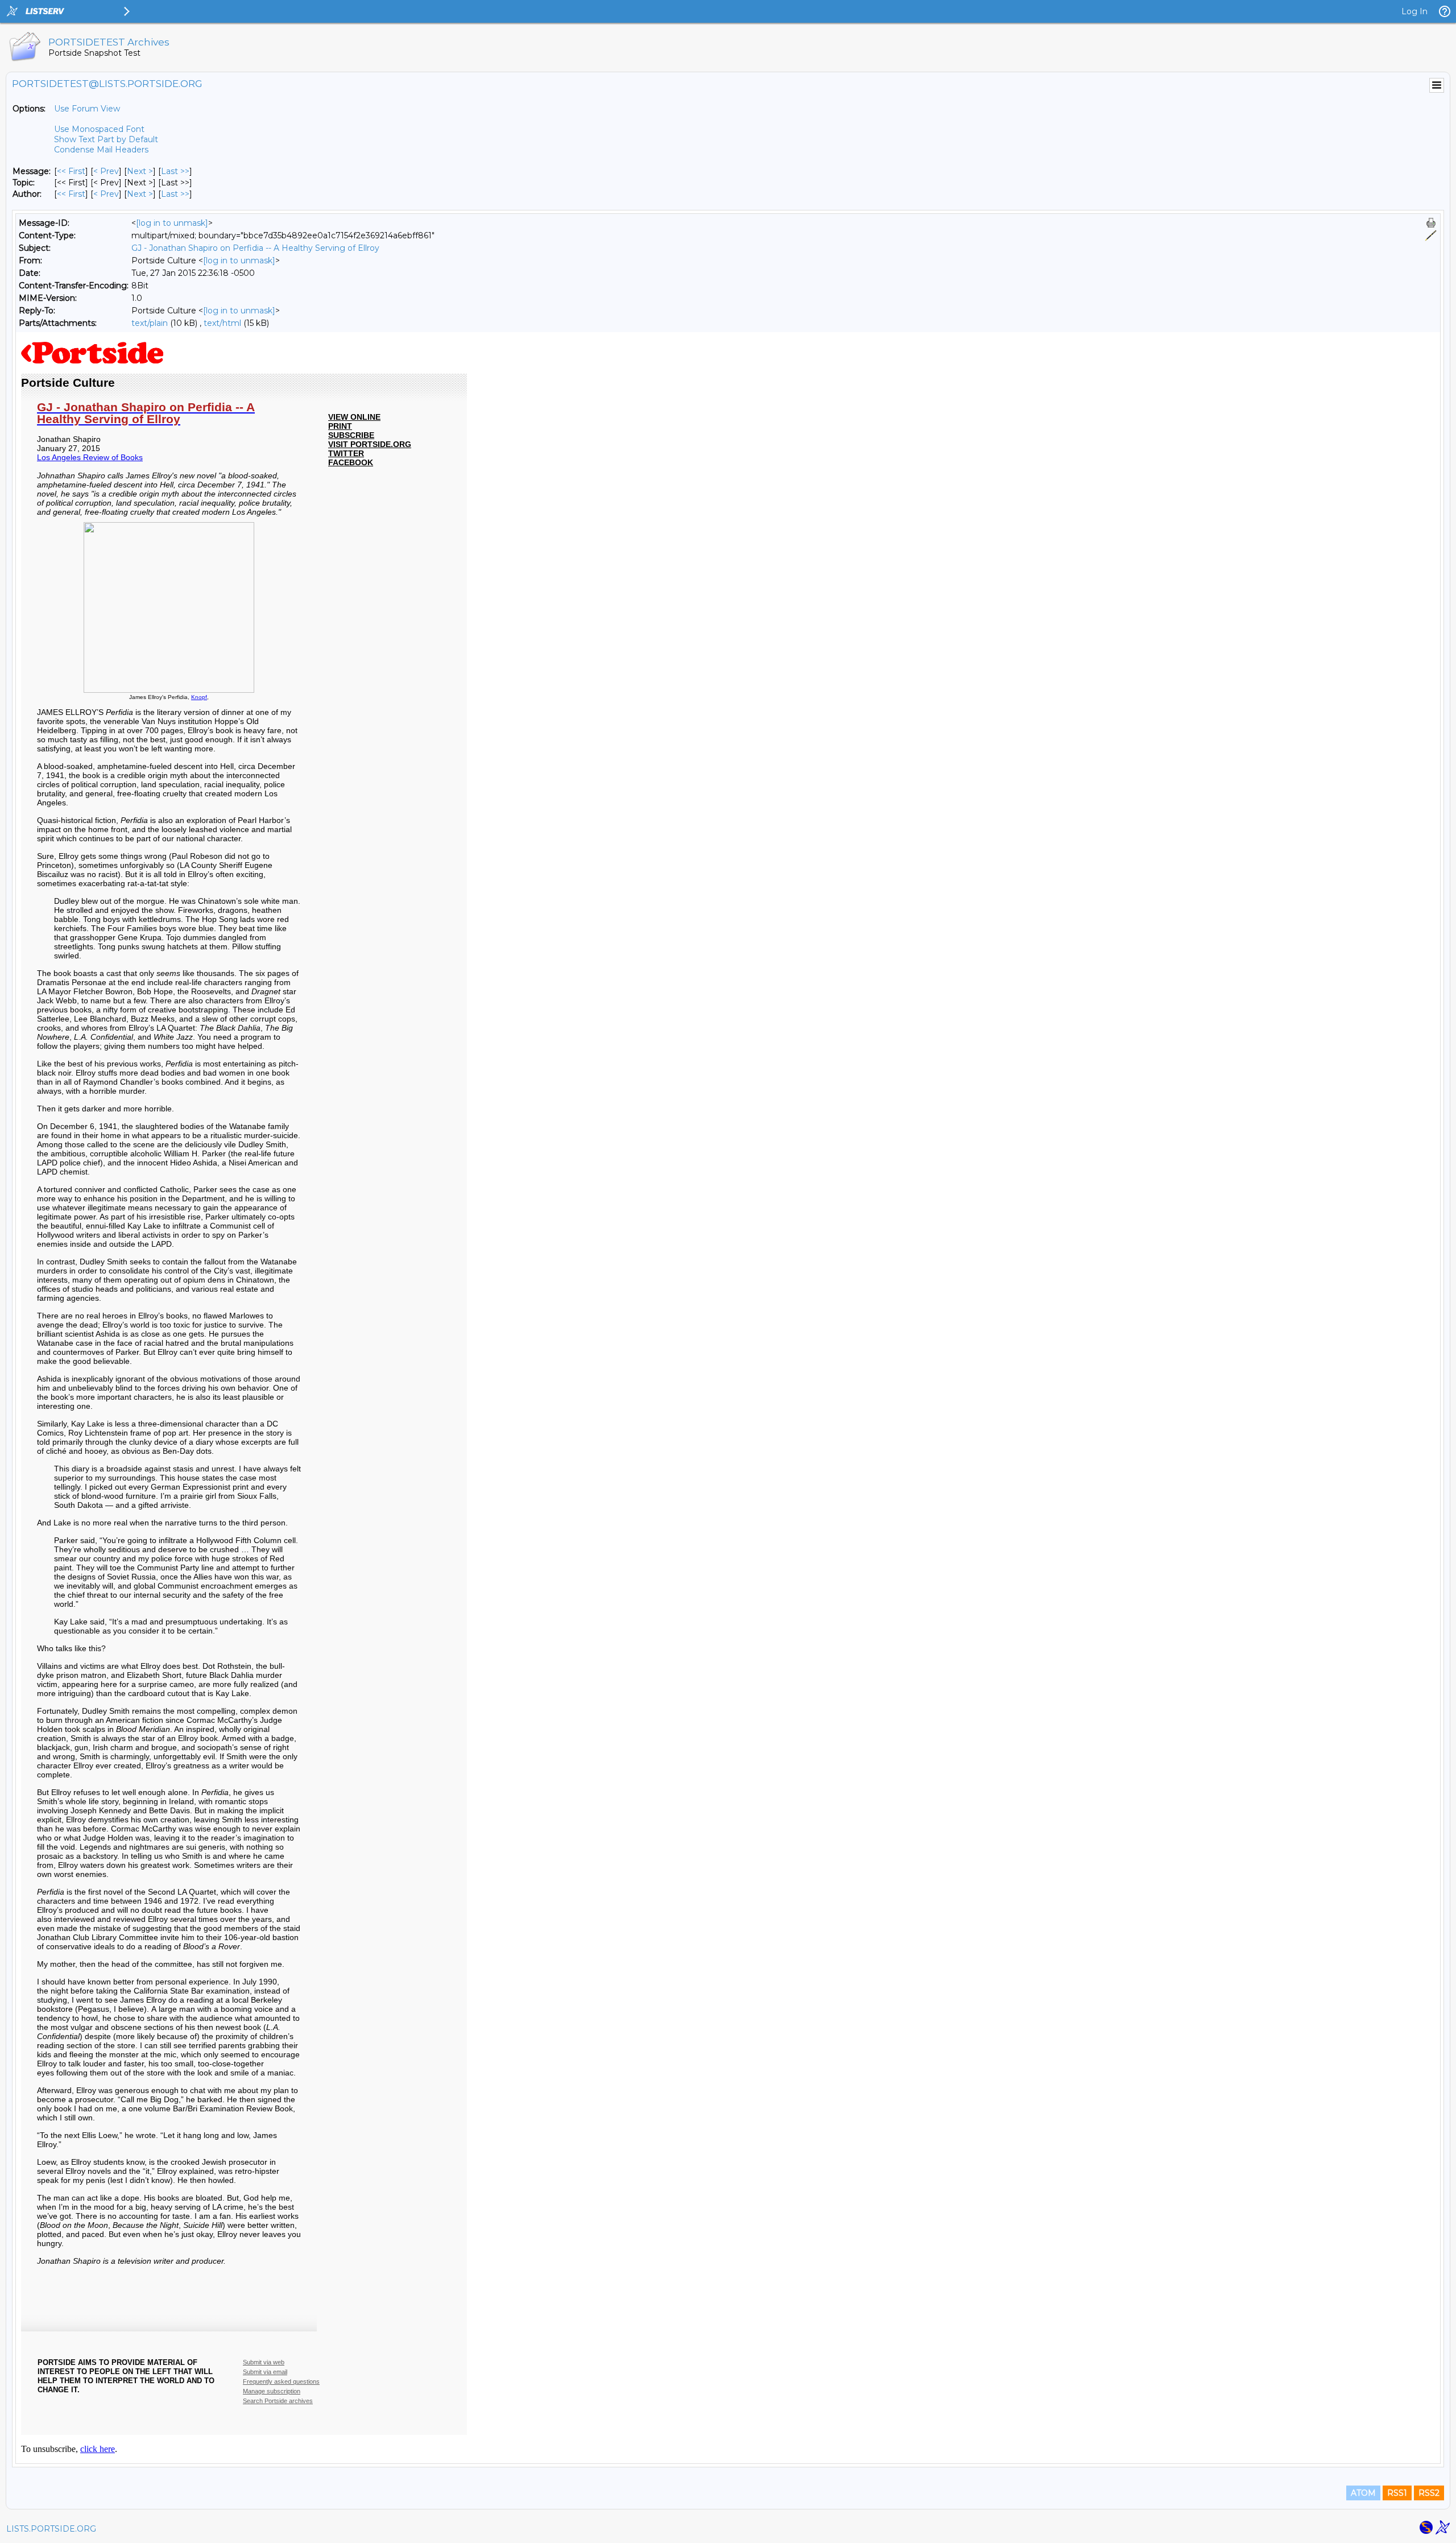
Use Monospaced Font (99, 129)
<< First (71, 171)
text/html (222, 323)
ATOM (1363, 2493)
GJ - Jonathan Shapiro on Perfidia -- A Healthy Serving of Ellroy (255, 248)
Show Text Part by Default (106, 139)
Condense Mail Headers (101, 150)
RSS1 (1397, 2493)
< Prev (106, 171)
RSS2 (1429, 2493)
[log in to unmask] (172, 223)
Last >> (175, 171)
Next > (140, 171)
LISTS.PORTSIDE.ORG (51, 2529)
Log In (1414, 11)
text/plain (150, 323)
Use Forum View (87, 109)
